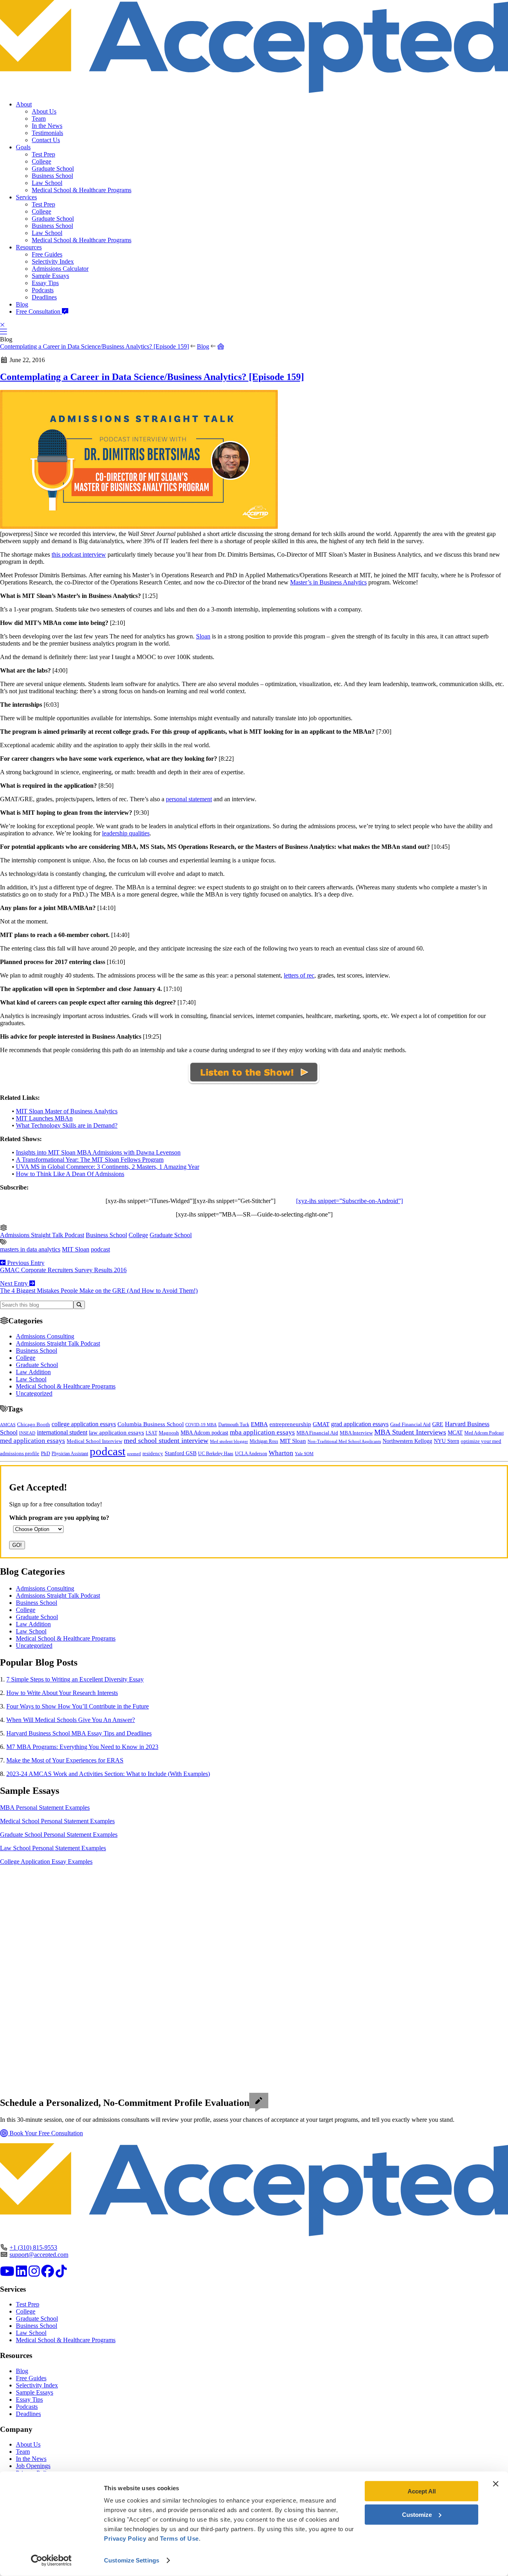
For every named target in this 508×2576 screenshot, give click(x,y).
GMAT (321, 1424)
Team (39, 119)
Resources (29, 247)
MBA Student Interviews (410, 1432)
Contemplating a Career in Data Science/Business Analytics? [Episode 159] (94, 346)
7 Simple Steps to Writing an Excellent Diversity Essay (75, 1679)
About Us (44, 111)
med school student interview (166, 1440)
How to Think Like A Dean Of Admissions (70, 1174)
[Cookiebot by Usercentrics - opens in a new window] (51, 2561)
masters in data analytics (30, 1249)
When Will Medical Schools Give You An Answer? (71, 1720)
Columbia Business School (151, 1424)
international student (62, 1432)
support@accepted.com (39, 2255)
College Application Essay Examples (46, 1862)
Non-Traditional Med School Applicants (344, 1441)
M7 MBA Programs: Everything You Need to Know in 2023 (82, 1747)
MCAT (455, 1433)
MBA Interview (356, 1433)
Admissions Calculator (60, 269)
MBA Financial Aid (317, 1433)
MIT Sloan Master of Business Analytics (67, 1111)
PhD (45, 1454)
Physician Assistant (70, 1454)
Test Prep (43, 154)
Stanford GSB (181, 1453)
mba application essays (262, 1432)
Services (26, 197)
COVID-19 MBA (201, 1425)
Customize (417, 2514)
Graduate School (53, 169)
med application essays (33, 1441)
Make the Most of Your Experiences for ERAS (65, 1760)
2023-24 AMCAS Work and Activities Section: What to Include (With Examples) (108, 1774)
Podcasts (43, 290)
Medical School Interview (94, 1441)
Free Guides (47, 254)
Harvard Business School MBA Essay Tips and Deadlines (79, 1733)
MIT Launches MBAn (44, 1118)
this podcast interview (79, 554)
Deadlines (44, 297)
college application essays (84, 1424)
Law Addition (33, 1372)
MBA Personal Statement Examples (45, 1808)
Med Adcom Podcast (484, 1433)
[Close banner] (496, 2484)
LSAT (151, 1433)
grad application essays (360, 1424)
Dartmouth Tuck (234, 1425)
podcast (100, 1249)
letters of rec (299, 975)
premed (134, 1454)
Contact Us (46, 140)
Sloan (203, 636)
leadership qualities (126, 833)
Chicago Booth (34, 1425)
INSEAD (27, 1433)
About (24, 104)
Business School (52, 176)
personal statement (189, 799)
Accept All (422, 2491)
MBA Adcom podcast (204, 1433)
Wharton (281, 1453)
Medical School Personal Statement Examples (57, 1821)
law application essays (116, 1433)
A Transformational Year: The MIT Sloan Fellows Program (90, 1160)
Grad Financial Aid (410, 1425)
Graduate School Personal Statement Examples (59, 1835)
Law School (47, 183)
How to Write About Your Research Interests (62, 1693)
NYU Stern (446, 1441)
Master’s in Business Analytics (328, 582)
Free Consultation (39, 311)
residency (153, 1454)
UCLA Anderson (251, 1454)
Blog (22, 304)
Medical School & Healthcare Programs (82, 190)
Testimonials (47, 133)
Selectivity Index (53, 261)
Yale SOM (304, 1454)
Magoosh (169, 1433)
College (41, 161)
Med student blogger (229, 1441)
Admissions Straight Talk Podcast (42, 1235)
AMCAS (8, 1425)
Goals (23, 147)
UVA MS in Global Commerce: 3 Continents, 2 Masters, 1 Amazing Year (108, 1167)
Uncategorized (34, 1393)
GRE (438, 1424)
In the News (47, 126)
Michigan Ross (264, 1441)
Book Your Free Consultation (45, 2133)
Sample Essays (50, 276)
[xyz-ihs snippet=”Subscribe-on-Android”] (349, 1201)
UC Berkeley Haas (216, 1454)
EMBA (259, 1424)
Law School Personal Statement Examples (53, 1848)
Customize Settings (132, 2560)
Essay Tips (45, 283)
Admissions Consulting (45, 1336)
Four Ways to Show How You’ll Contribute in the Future (78, 1706)
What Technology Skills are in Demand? (67, 1125)
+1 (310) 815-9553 (33, 2247)
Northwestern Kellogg (407, 1441)
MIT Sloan (76, 1249)
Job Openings (33, 2466)
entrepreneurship (290, 1424)
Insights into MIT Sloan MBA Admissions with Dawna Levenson (98, 1152)
